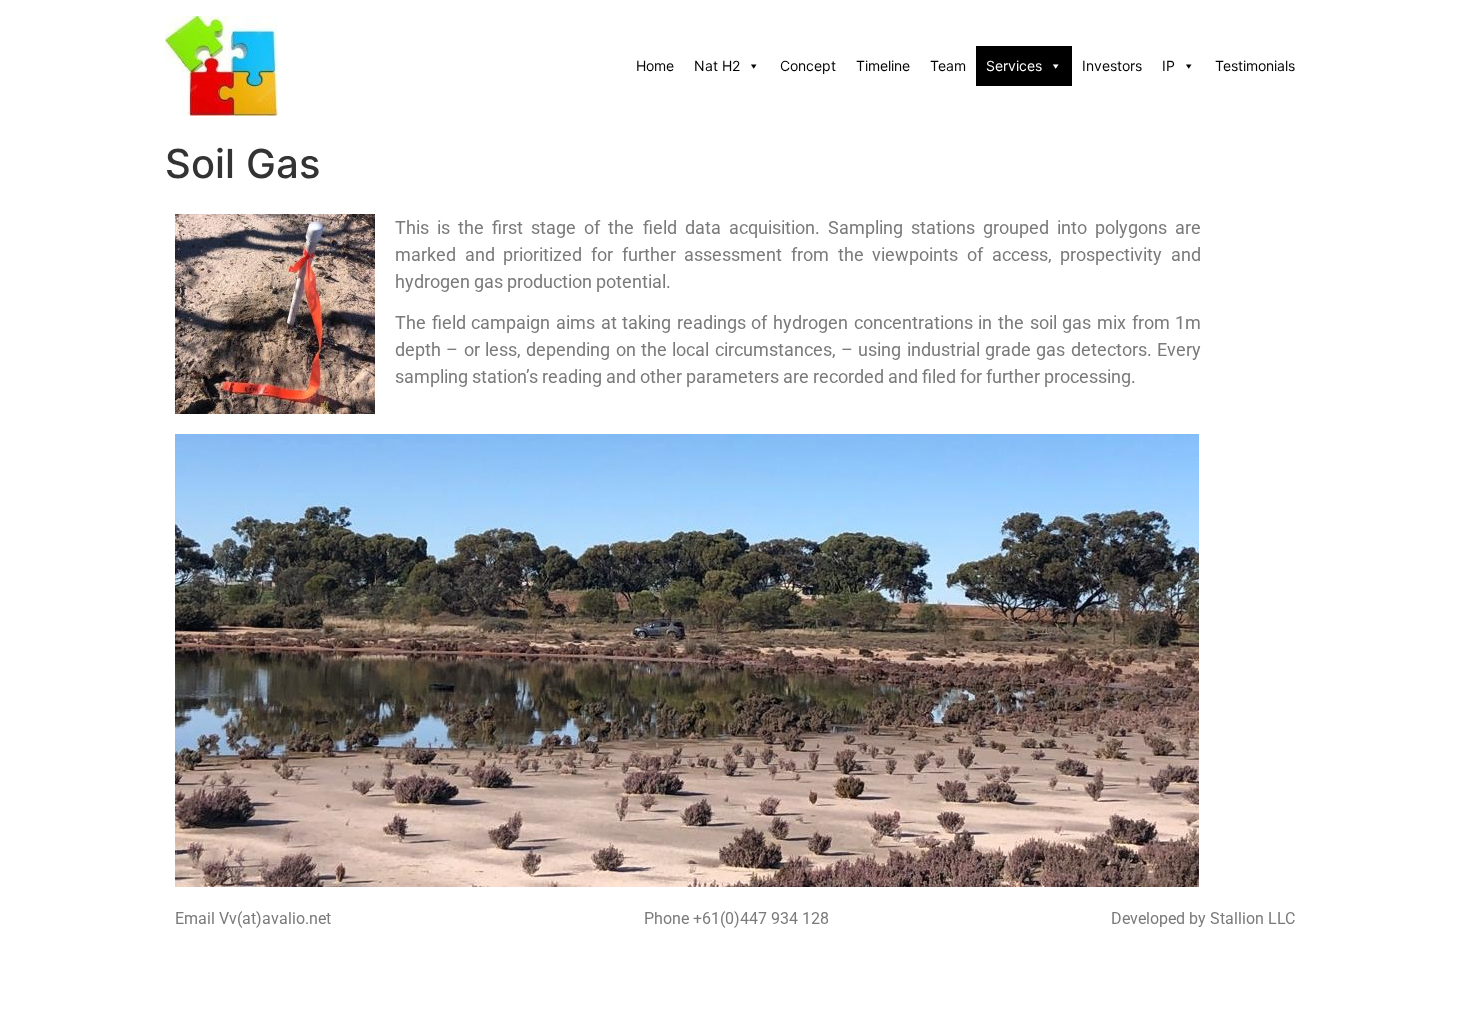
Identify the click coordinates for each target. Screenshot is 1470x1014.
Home (655, 65)
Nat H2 (717, 65)
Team (948, 65)
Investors (1112, 65)
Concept (808, 65)
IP (1168, 65)
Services (1014, 65)
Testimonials (1255, 65)
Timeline (883, 65)
